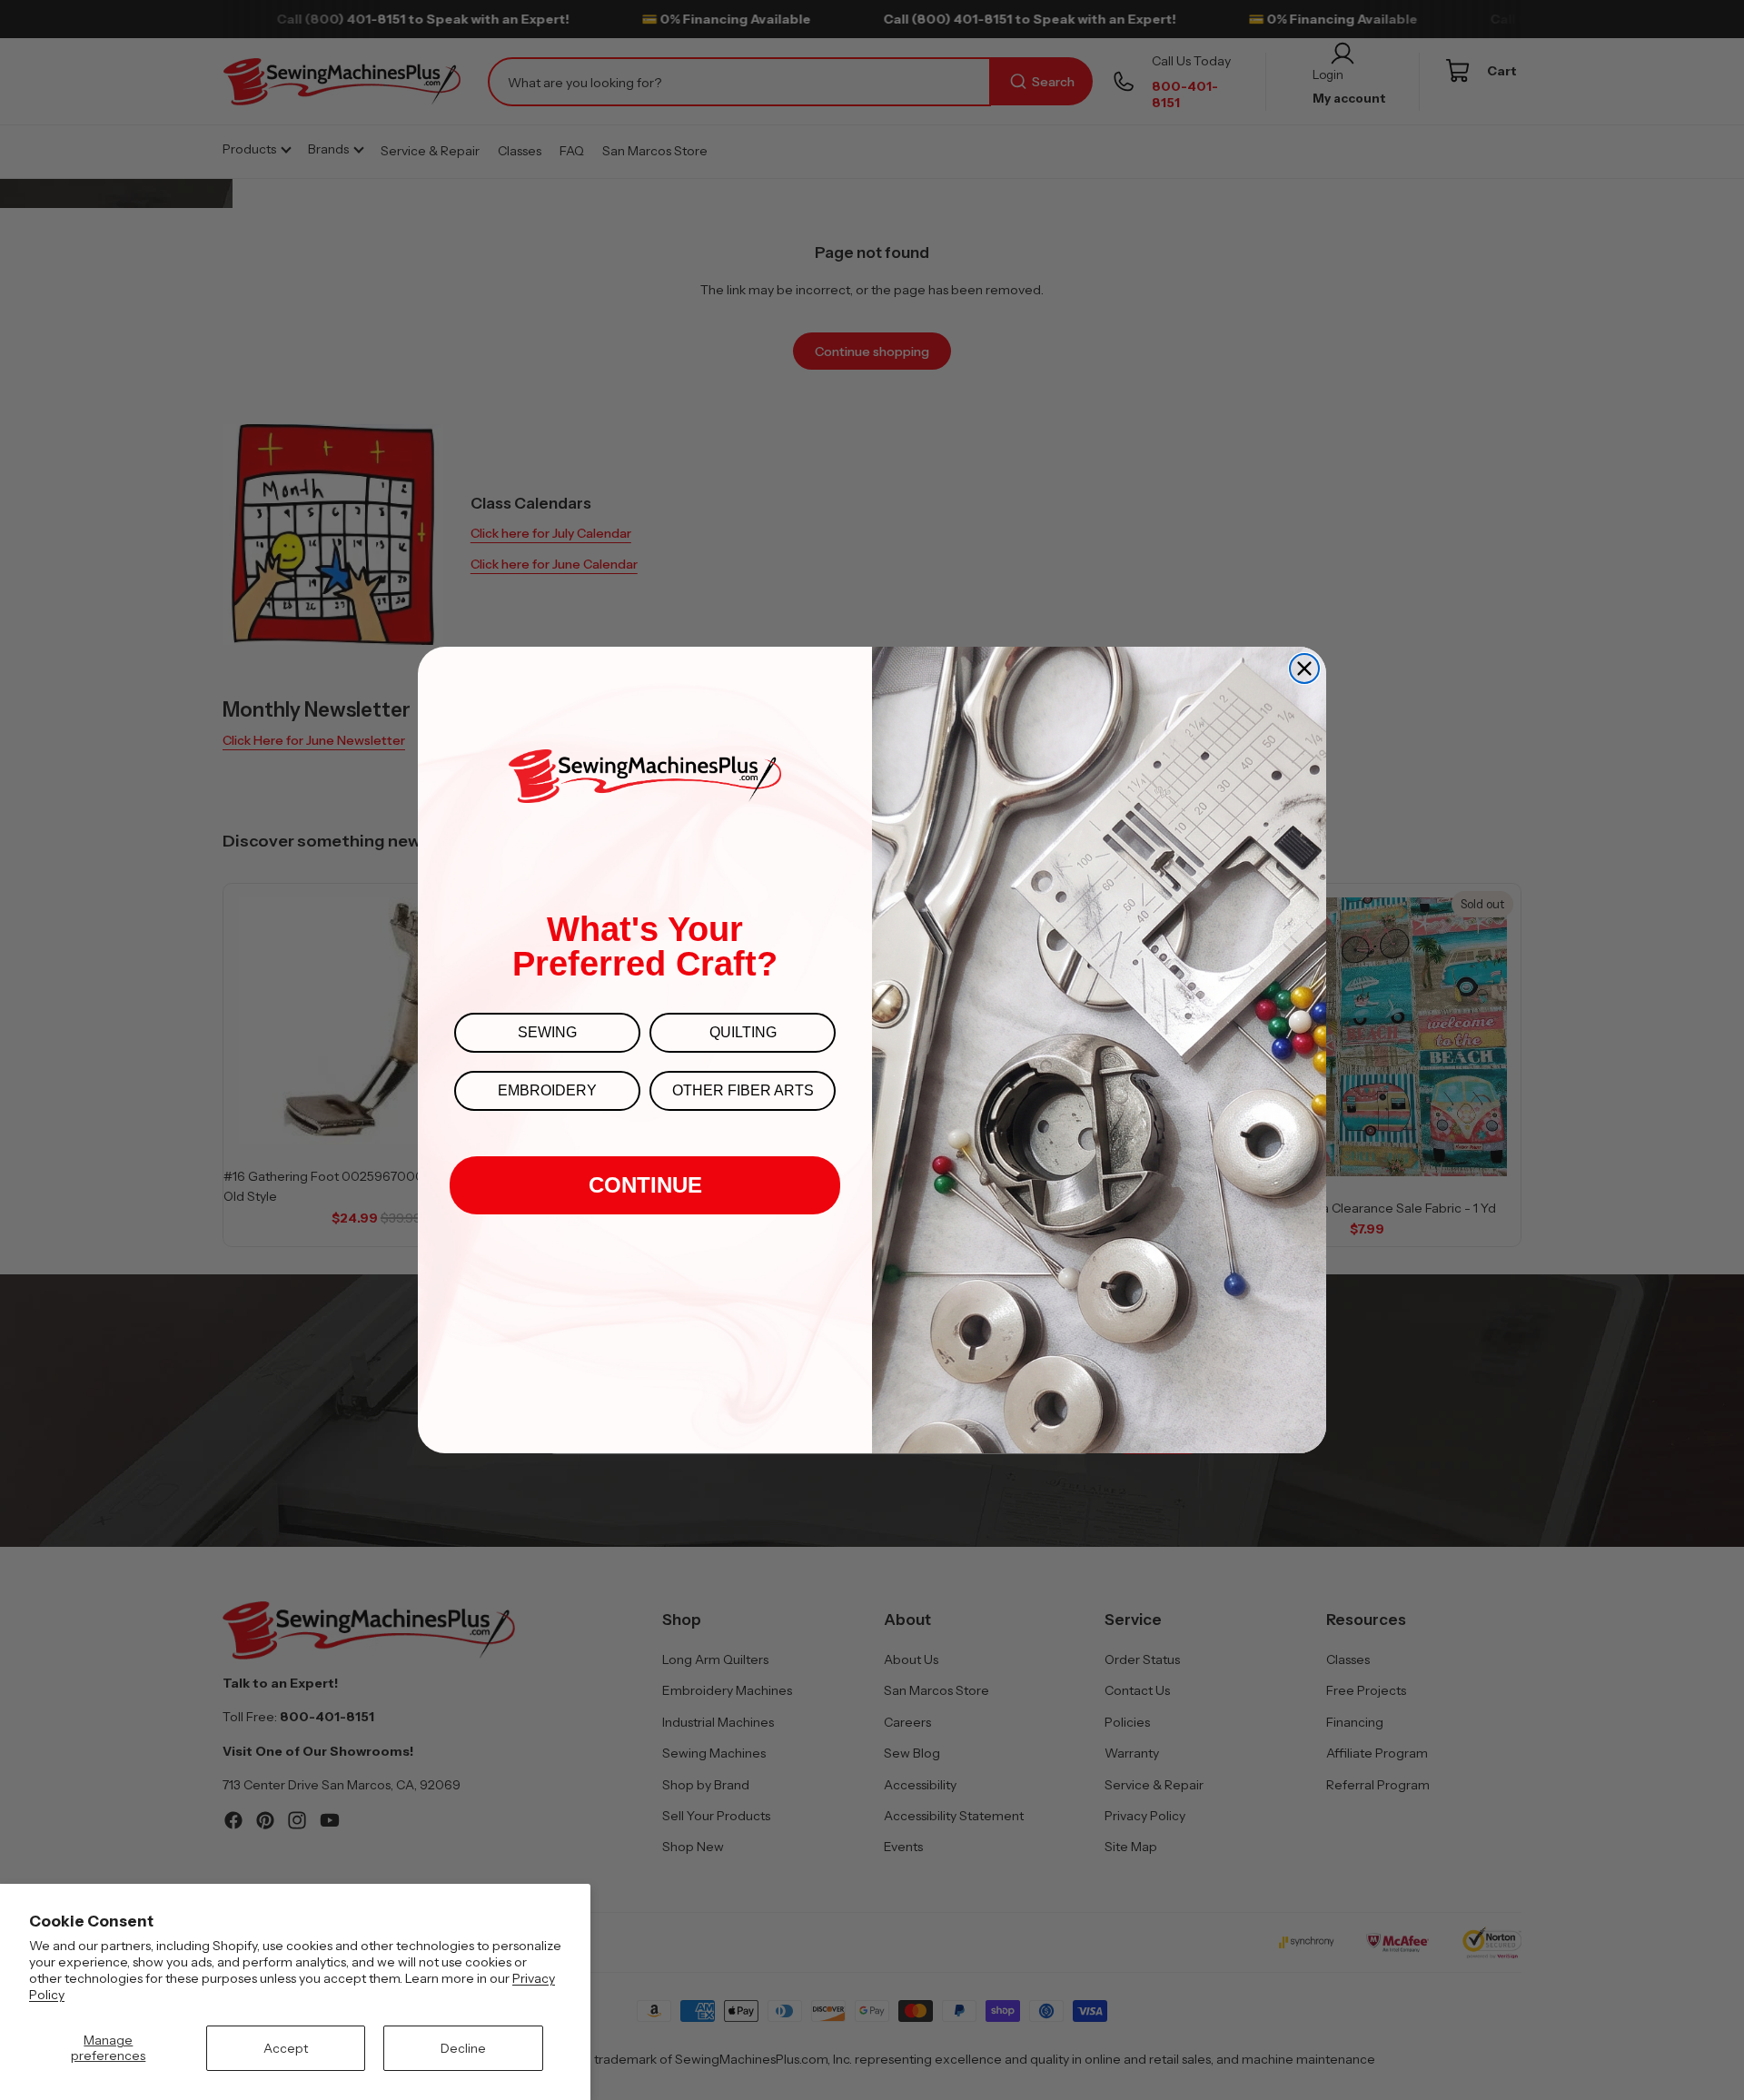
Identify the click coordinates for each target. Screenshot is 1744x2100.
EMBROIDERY (547, 1090)
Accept (286, 2048)
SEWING (547, 1032)
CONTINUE (645, 1185)
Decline (463, 2048)
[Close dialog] (1304, 669)
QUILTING (743, 1032)
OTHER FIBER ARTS (743, 1090)
